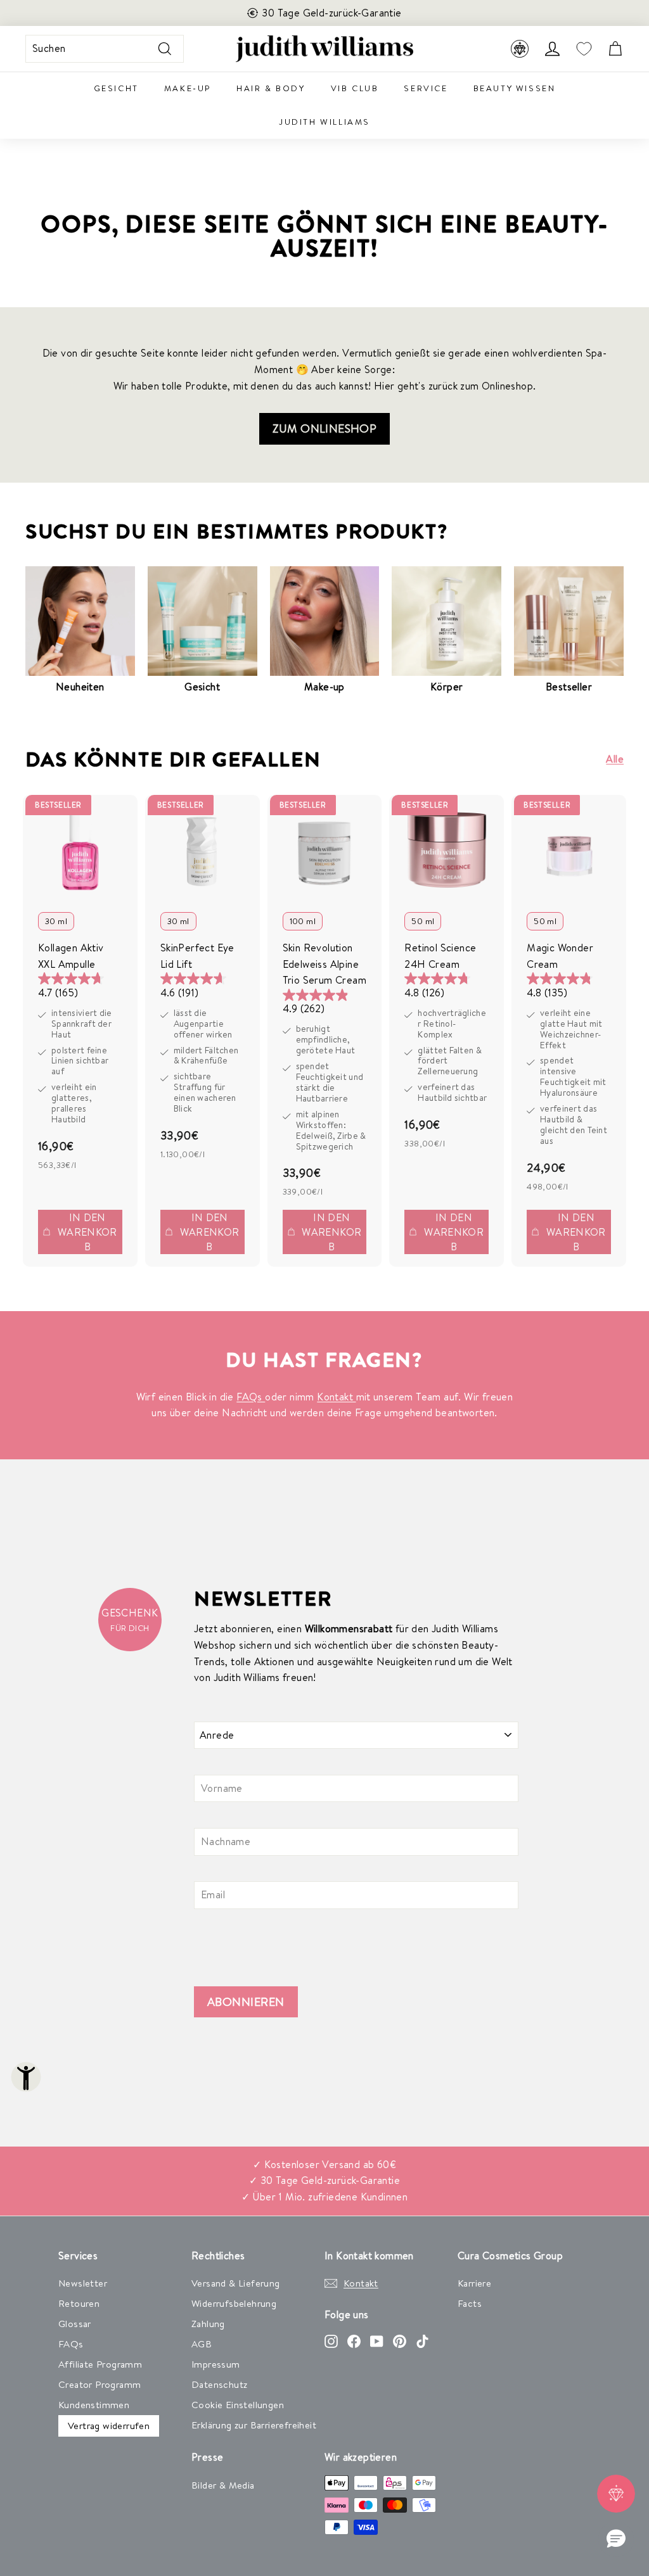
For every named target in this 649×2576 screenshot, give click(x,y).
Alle (615, 759)
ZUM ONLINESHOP (325, 428)
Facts (470, 2303)
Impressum (216, 2364)
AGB (202, 2344)
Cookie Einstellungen (238, 2405)
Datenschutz (219, 2384)
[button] (616, 2539)
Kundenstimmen (94, 2405)
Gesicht (116, 88)
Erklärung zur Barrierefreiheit (254, 2425)
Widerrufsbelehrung (234, 2303)
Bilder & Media (223, 2485)
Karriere (474, 2283)
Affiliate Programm (100, 2364)
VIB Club (355, 88)
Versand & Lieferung (236, 2283)
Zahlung (208, 2324)
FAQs (251, 1397)
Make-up (188, 88)
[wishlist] (584, 49)
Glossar (75, 2324)
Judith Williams (324, 122)
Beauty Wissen (515, 88)
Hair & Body (271, 88)
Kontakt (336, 1397)
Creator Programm (100, 2384)
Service (426, 88)
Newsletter (83, 2283)
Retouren (79, 2303)
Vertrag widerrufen (109, 2426)
